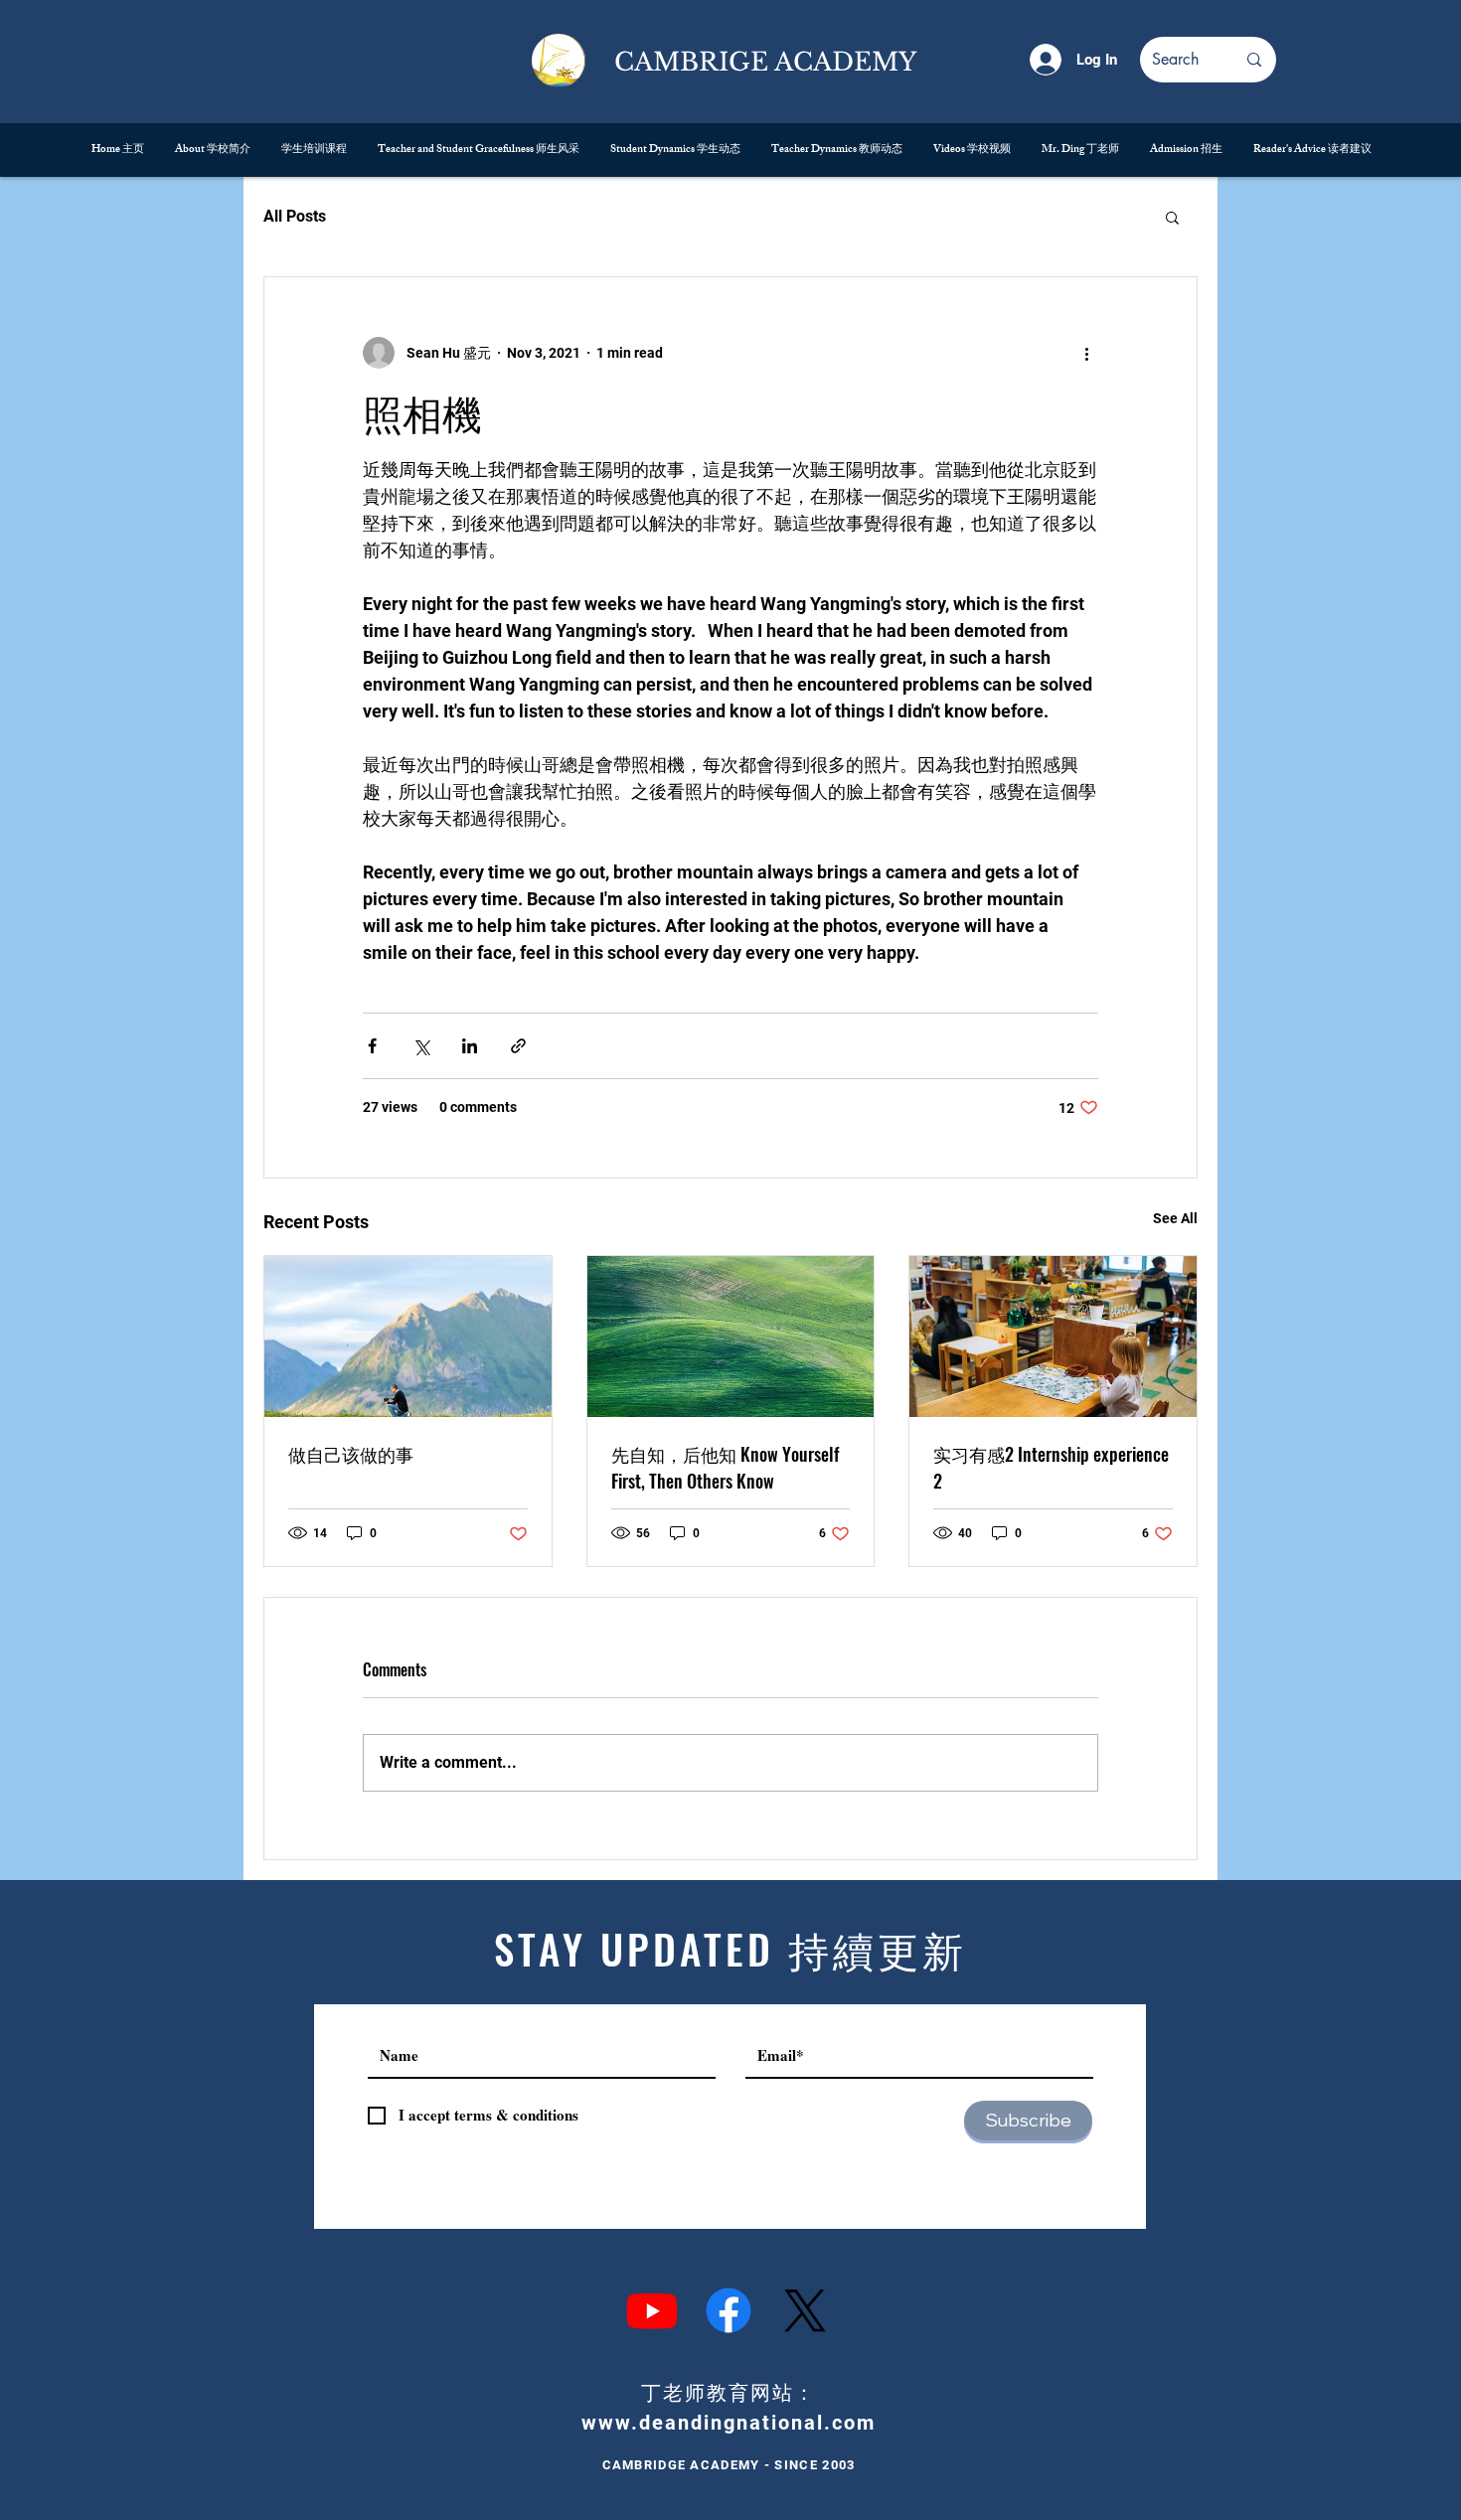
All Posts (295, 216)
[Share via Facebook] (372, 1046)
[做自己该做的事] (408, 1337)
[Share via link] (518, 1046)
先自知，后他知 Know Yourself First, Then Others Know (725, 1467)
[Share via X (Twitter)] (421, 1046)
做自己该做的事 (351, 1454)
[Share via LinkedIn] (470, 1046)
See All (1175, 1218)
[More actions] (1086, 353)
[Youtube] (652, 2310)
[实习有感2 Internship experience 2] (1053, 1337)
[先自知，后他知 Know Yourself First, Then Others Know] (731, 1337)
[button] (1172, 217)
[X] (805, 2310)
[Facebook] (729, 2310)
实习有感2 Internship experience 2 (1051, 1467)
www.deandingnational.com (729, 2423)
